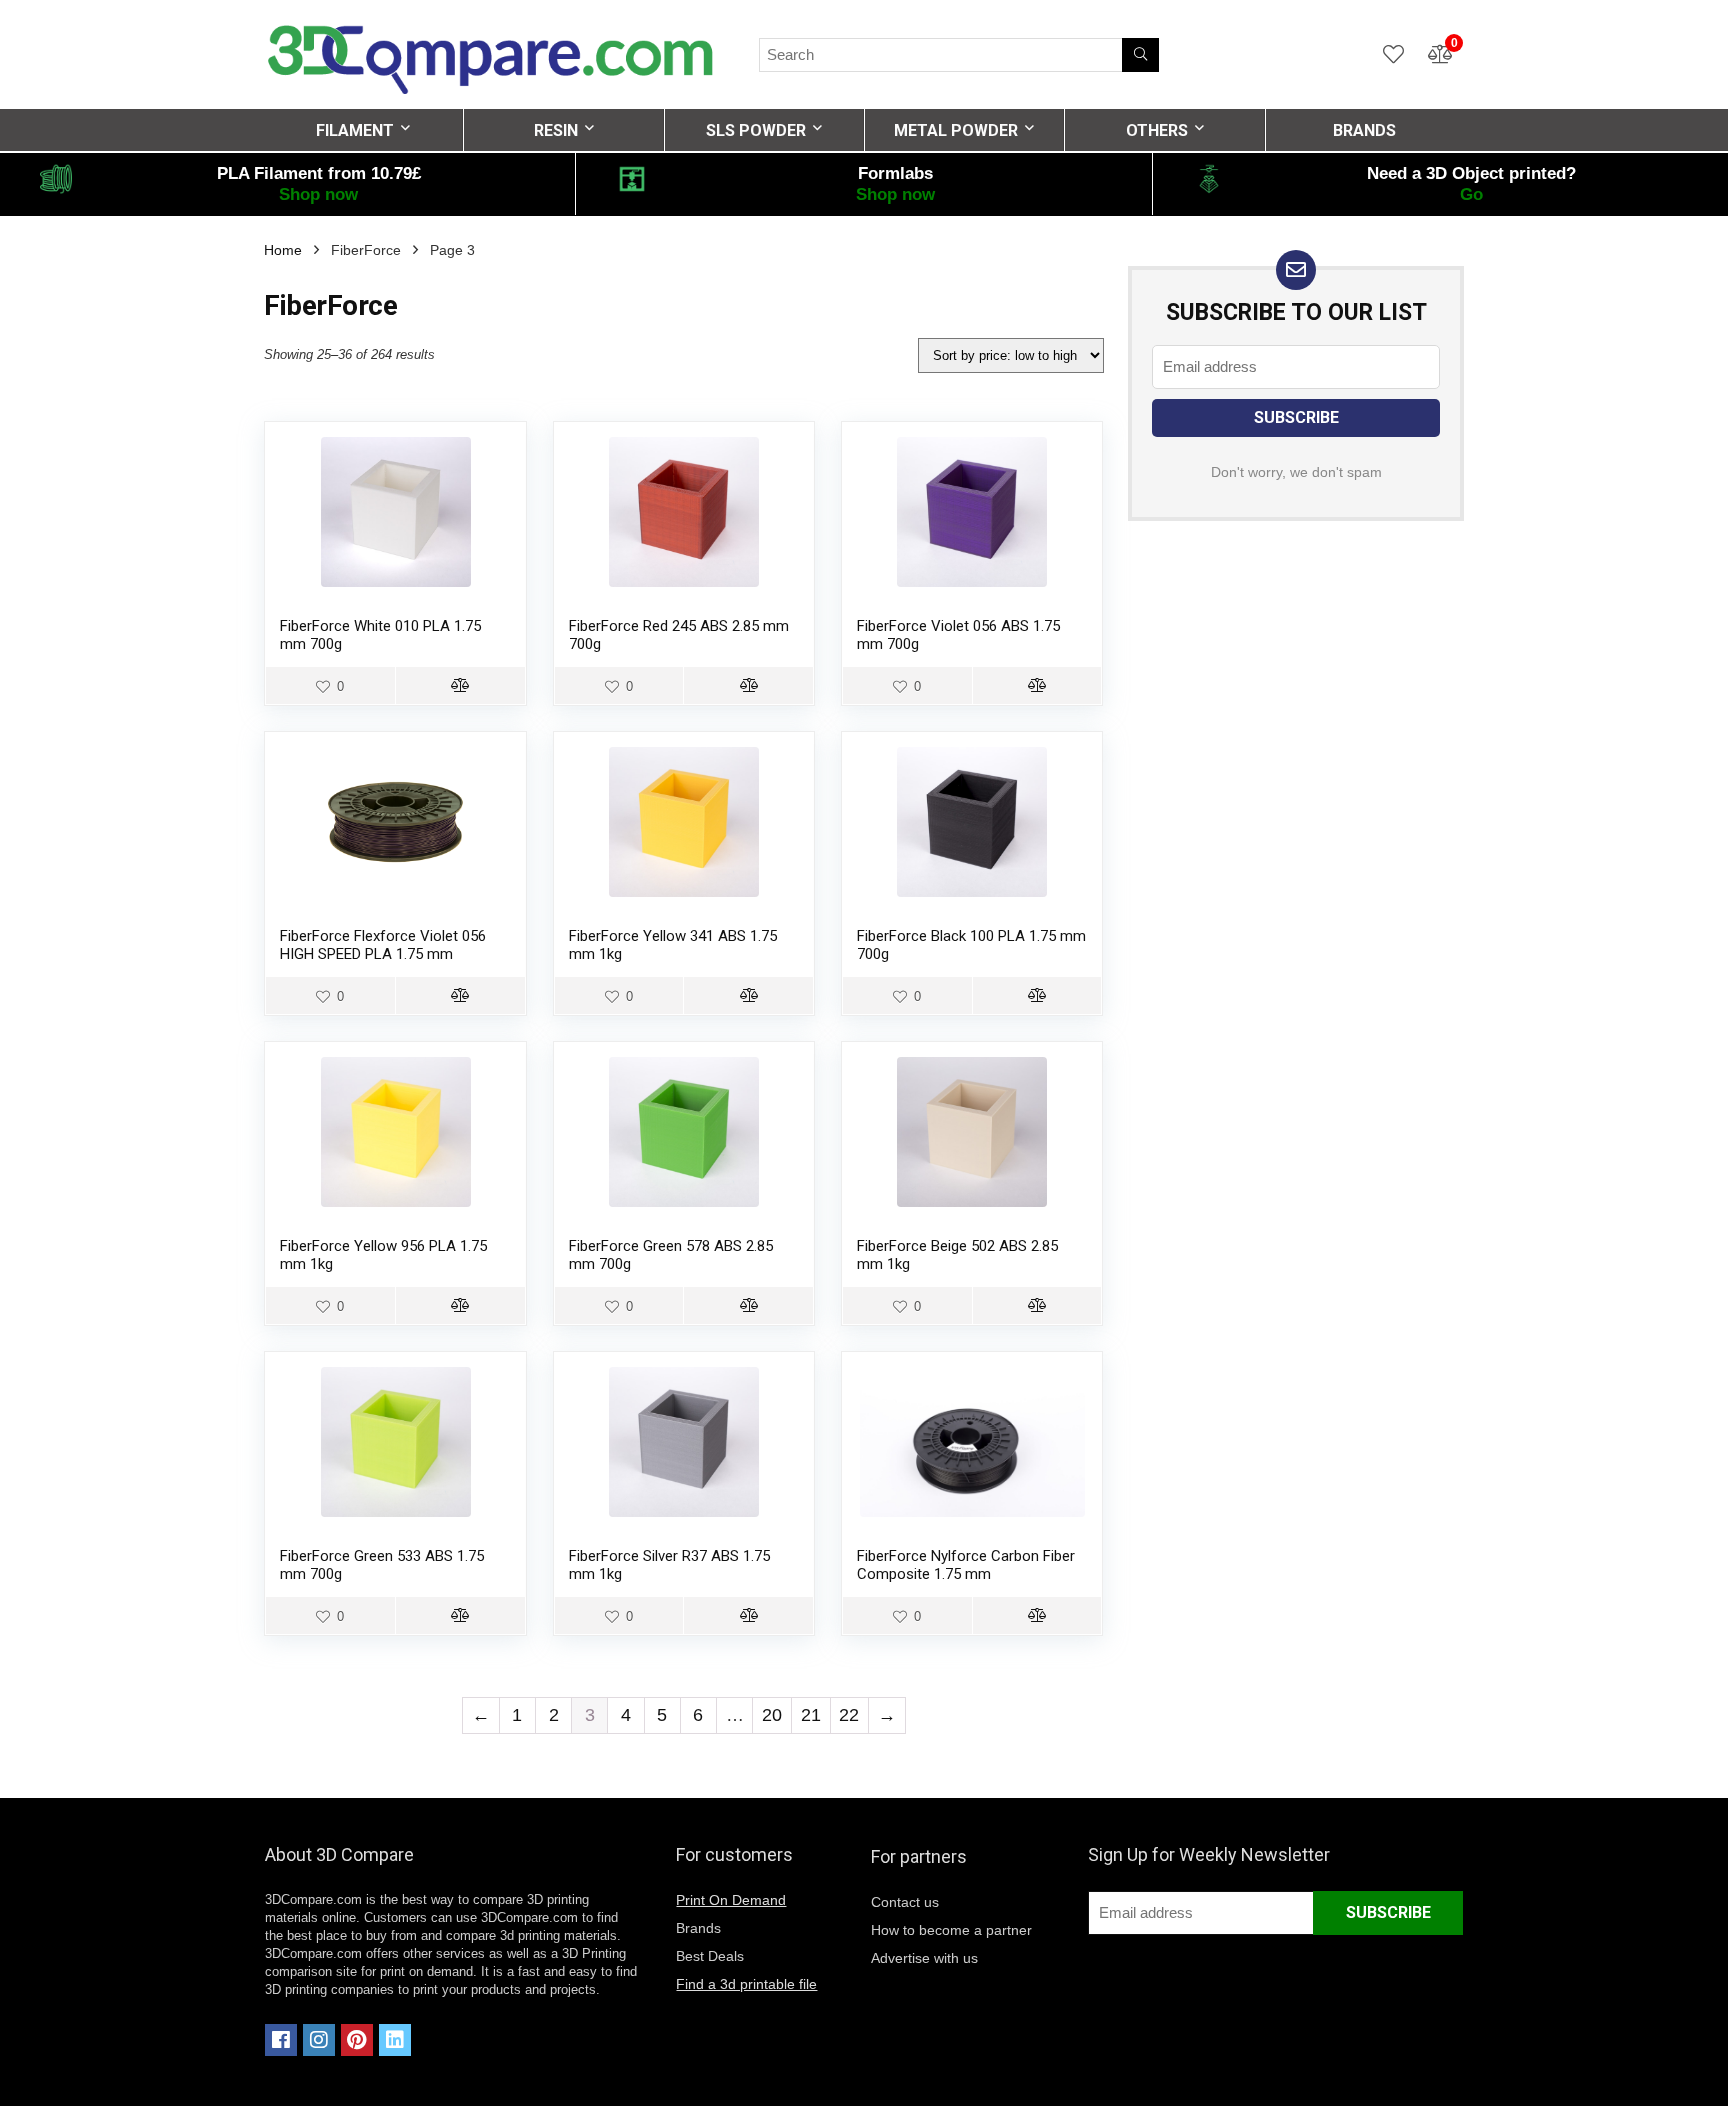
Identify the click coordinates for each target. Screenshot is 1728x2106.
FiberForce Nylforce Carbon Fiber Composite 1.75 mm (966, 1565)
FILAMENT (355, 130)
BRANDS (1364, 130)
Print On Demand (731, 1900)
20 (772, 1715)
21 (811, 1715)
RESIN (556, 130)
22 (849, 1715)
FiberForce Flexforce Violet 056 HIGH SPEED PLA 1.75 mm (383, 945)
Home (283, 250)
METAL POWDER (956, 130)
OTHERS (1157, 130)
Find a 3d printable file (746, 1984)
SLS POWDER (756, 130)
